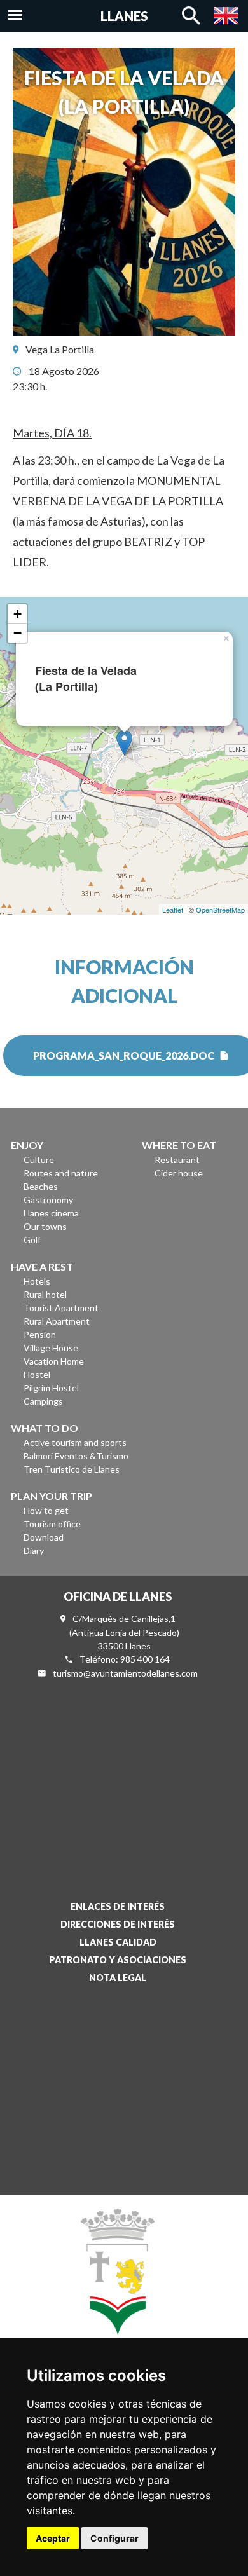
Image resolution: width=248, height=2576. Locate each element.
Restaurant (177, 1160)
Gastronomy (48, 1200)
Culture (39, 1160)
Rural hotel (45, 1294)
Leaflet (173, 910)
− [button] (17, 633)
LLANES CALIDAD (118, 1942)
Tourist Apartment (61, 1308)
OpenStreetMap (220, 910)
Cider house (179, 1173)
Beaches (41, 1186)
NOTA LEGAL (118, 1978)
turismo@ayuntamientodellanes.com (125, 1673)
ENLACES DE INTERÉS (118, 1906)
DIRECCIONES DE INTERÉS (118, 1924)
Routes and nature (61, 1173)
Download (44, 1537)
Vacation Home (54, 1361)
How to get (46, 1510)
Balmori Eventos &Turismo (76, 1456)
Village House (51, 1348)
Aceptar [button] (53, 2538)
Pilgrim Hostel (51, 1388)
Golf (32, 1240)
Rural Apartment (57, 1321)
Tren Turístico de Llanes (72, 1469)
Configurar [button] (114, 2538)
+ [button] (17, 614)
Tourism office (52, 1524)
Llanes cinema (51, 1213)
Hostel (37, 1374)
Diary (34, 1550)
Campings (43, 1401)
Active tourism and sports (75, 1442)
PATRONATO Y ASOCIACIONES (118, 1960)
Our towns (45, 1226)
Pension (40, 1334)
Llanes (124, 16)
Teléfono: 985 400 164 (125, 1659)
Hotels (37, 1281)
